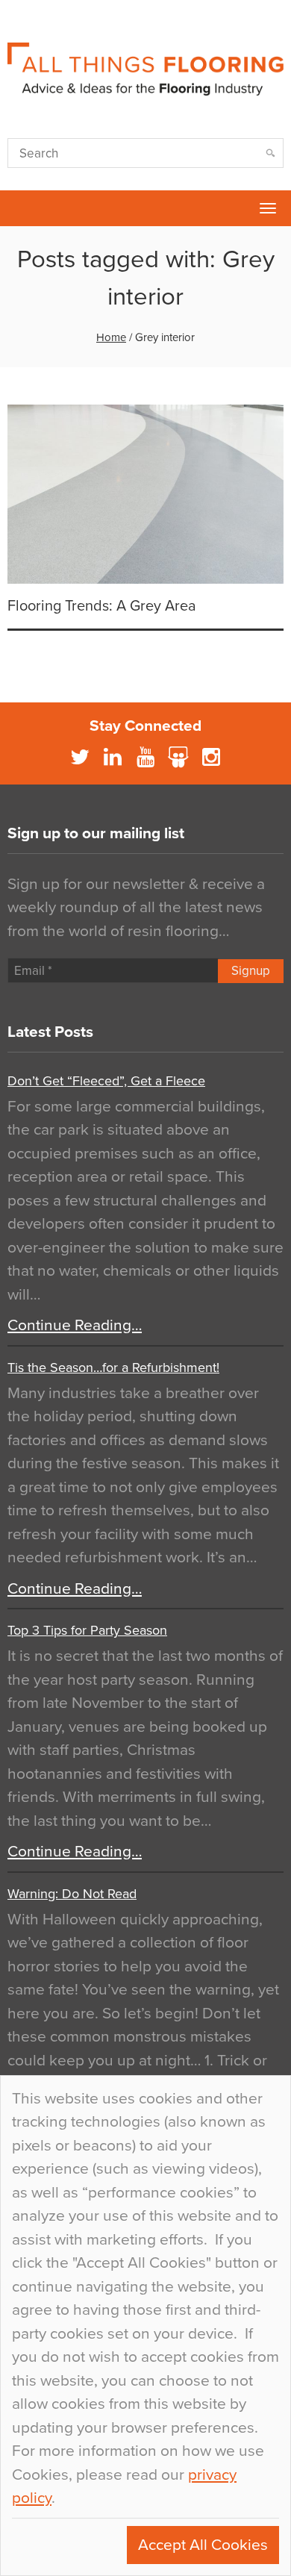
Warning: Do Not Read (72, 1894)
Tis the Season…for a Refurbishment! (113, 1367)
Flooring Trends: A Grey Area (102, 606)
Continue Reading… (75, 1325)
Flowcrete (19, 208)
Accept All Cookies (203, 2545)
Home (111, 337)
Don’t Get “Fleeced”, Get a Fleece (106, 1081)
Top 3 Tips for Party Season (87, 1630)
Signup (251, 971)
